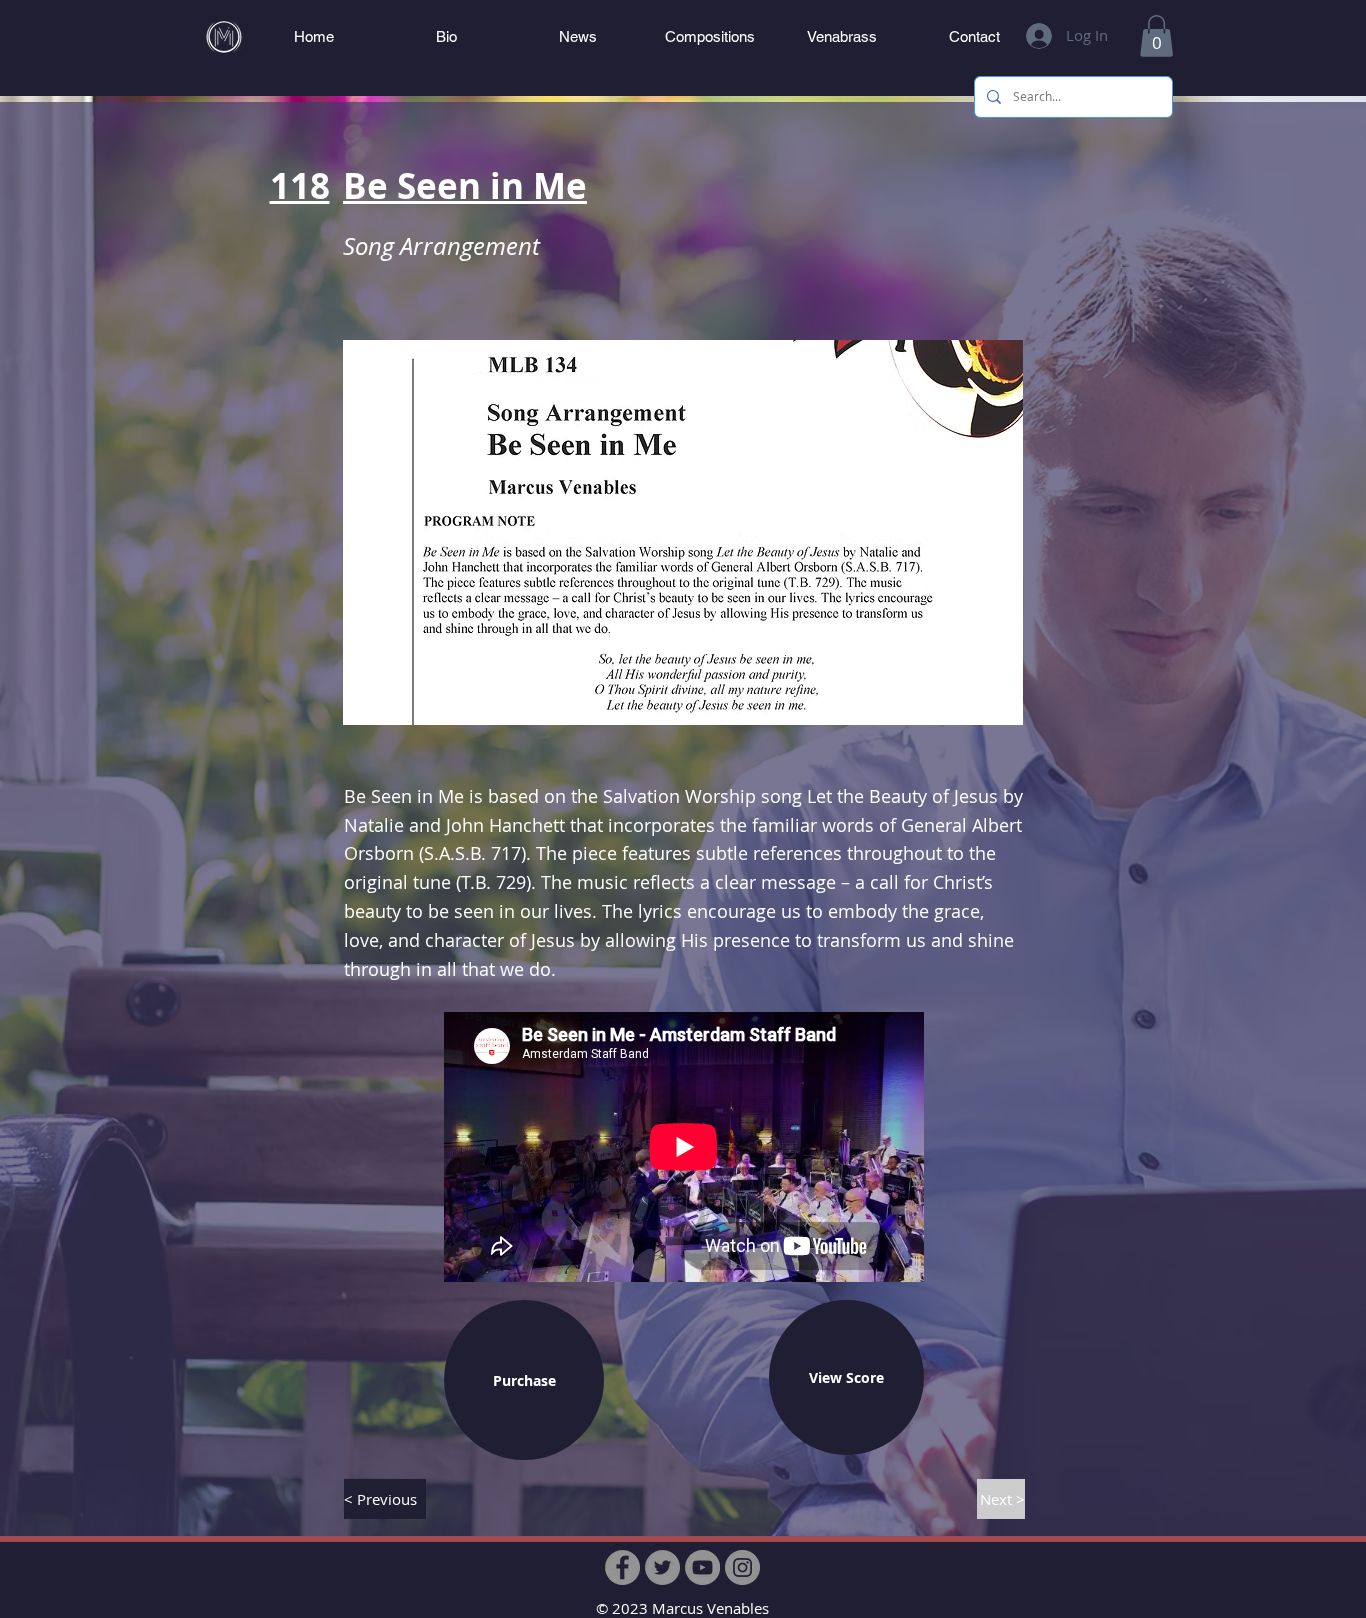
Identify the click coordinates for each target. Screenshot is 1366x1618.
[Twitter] (662, 1567)
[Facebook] (622, 1567)
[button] (1156, 36)
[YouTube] (702, 1567)
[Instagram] (742, 1567)
